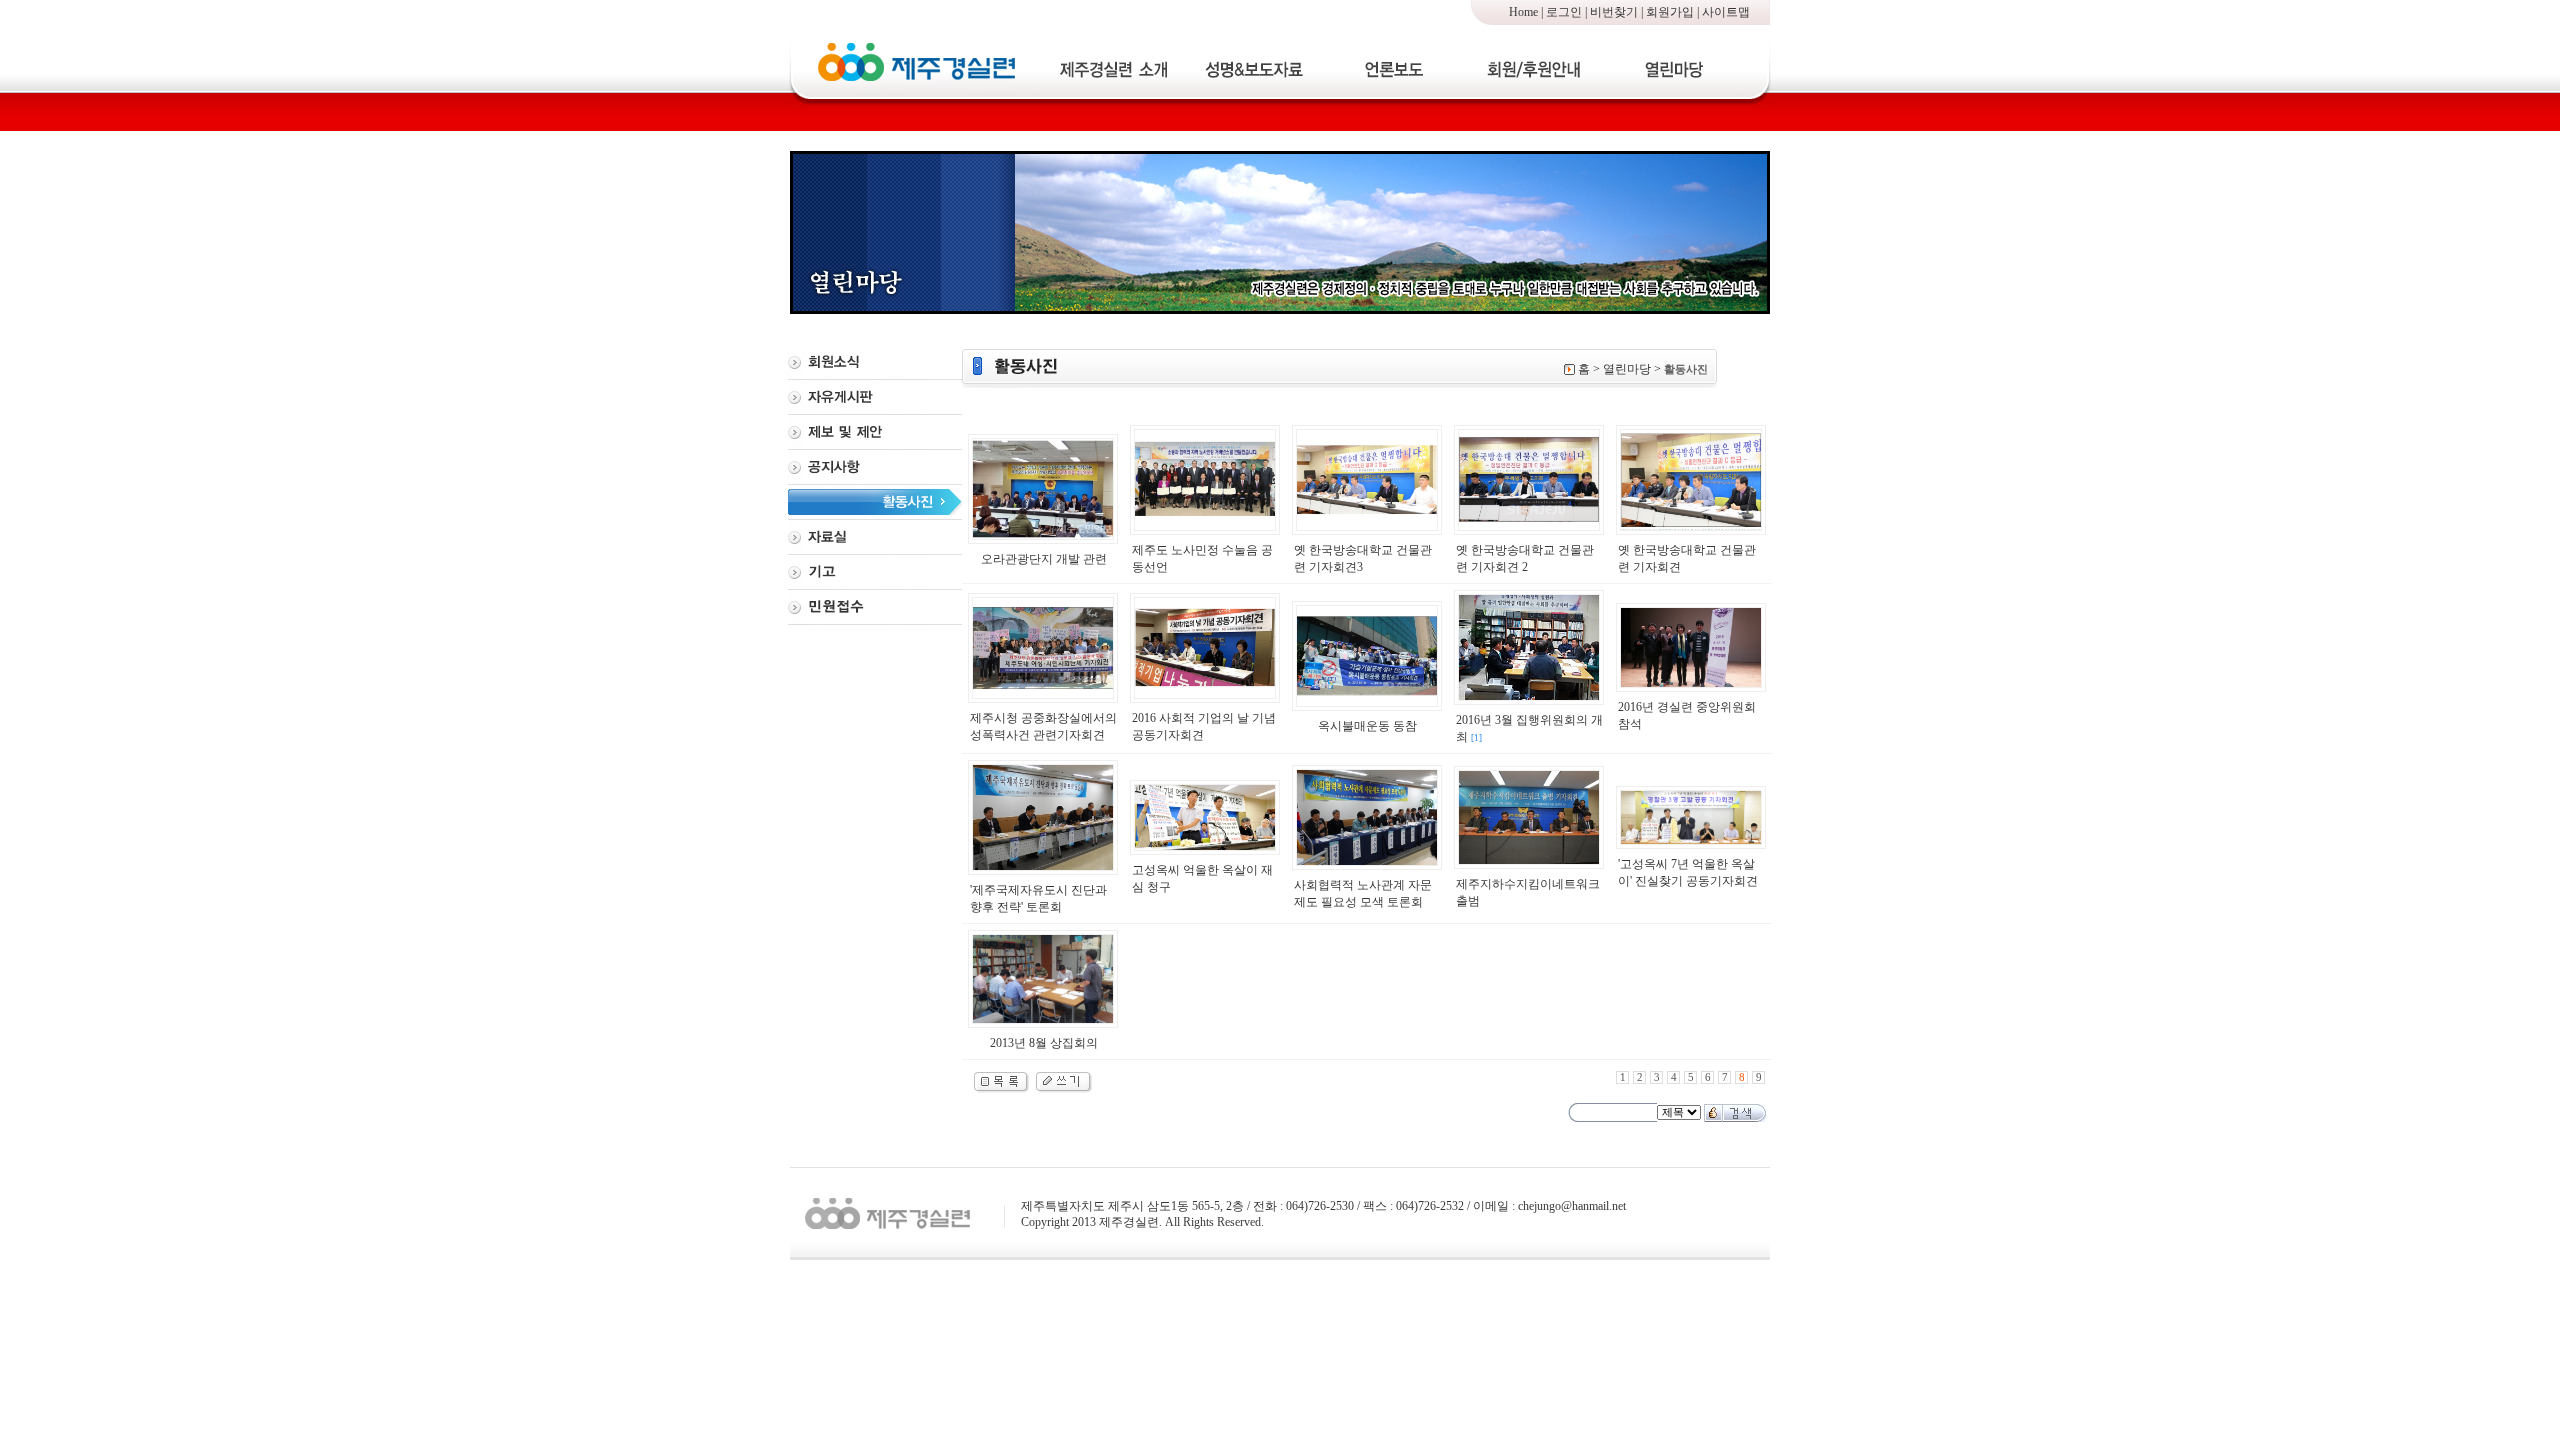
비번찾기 (1614, 12)
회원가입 (1670, 12)
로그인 (1564, 12)
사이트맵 (1726, 12)
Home (1523, 12)
